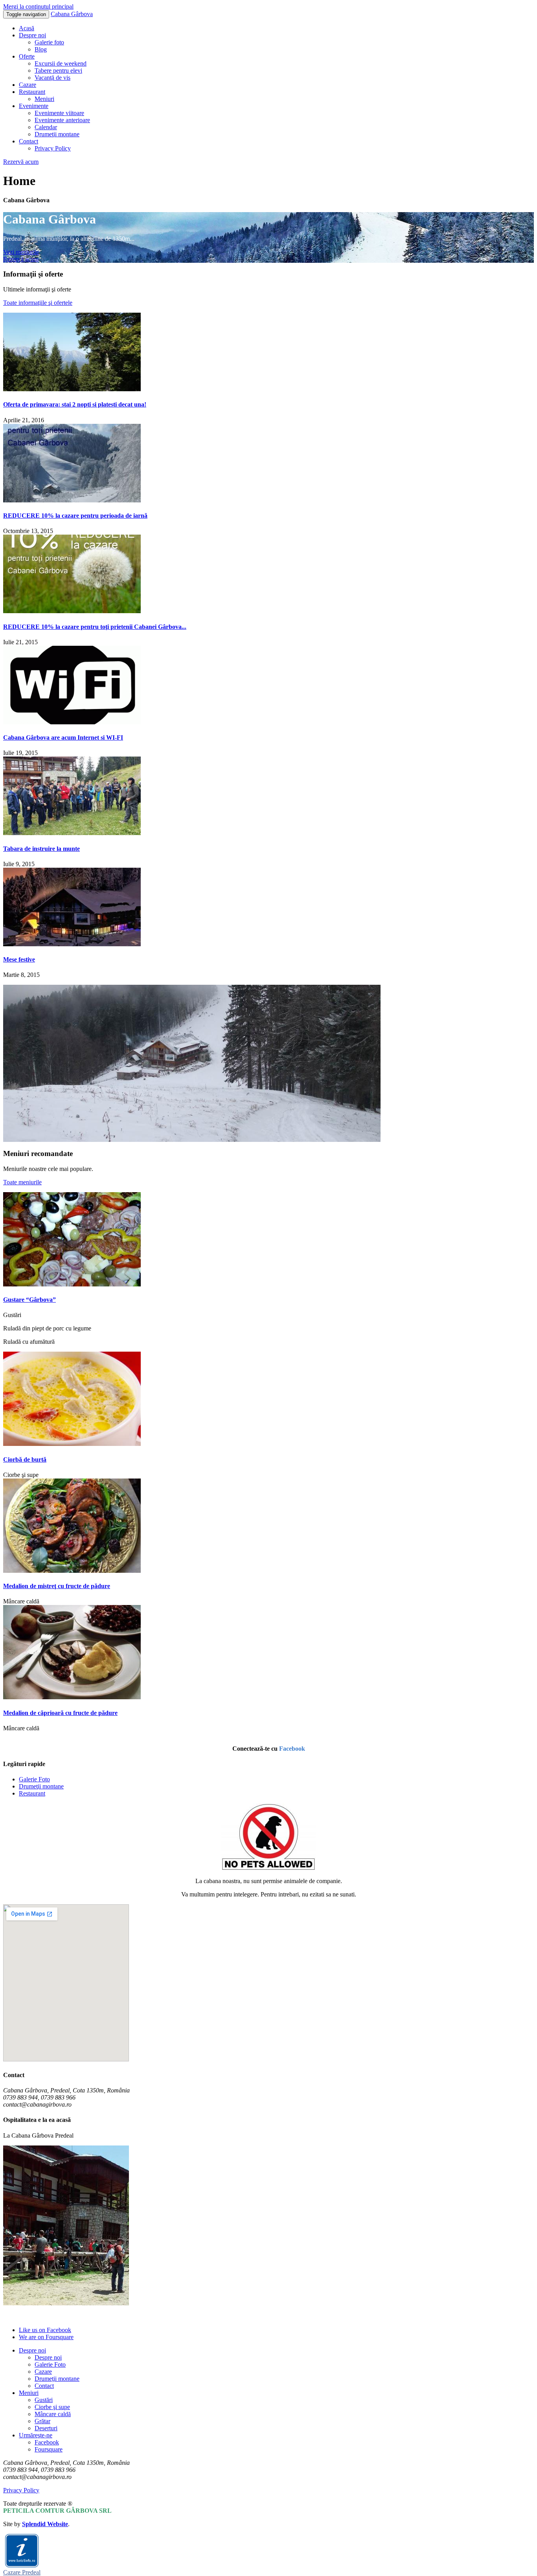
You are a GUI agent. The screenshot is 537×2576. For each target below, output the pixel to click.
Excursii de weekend (61, 63)
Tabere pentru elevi (58, 71)
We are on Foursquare (46, 2337)
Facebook (47, 2442)
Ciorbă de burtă (25, 1459)
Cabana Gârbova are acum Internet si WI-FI (63, 737)
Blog (41, 49)
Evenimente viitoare (59, 113)
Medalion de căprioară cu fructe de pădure (60, 1713)
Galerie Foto (34, 1779)
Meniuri (44, 99)
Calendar (46, 127)
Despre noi (32, 35)
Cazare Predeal (22, 2572)
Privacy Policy (53, 148)
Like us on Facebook (45, 2330)
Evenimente (34, 106)
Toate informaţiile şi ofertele (38, 303)
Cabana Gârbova (72, 14)
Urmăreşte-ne (36, 2435)
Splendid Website (45, 2524)
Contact (29, 141)
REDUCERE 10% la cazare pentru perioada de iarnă (75, 516)
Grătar (42, 2421)
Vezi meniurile (21, 252)
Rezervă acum (21, 162)
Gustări (44, 2400)
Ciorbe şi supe (52, 2407)
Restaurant (32, 92)
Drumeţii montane (57, 134)
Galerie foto (49, 42)
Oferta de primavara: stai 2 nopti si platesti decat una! (75, 404)
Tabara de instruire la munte (41, 849)
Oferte (27, 56)
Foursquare (49, 2449)
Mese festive (19, 959)
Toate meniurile (22, 1182)
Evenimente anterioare (62, 120)
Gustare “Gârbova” (29, 1300)
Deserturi (46, 2428)
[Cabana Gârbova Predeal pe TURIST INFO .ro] (22, 2565)
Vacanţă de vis (52, 78)
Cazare (28, 85)
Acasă (27, 28)
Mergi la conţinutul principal (38, 6)
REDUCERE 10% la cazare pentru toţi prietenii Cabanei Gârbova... (95, 627)
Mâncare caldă (53, 2414)
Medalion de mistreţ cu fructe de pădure (57, 1586)
